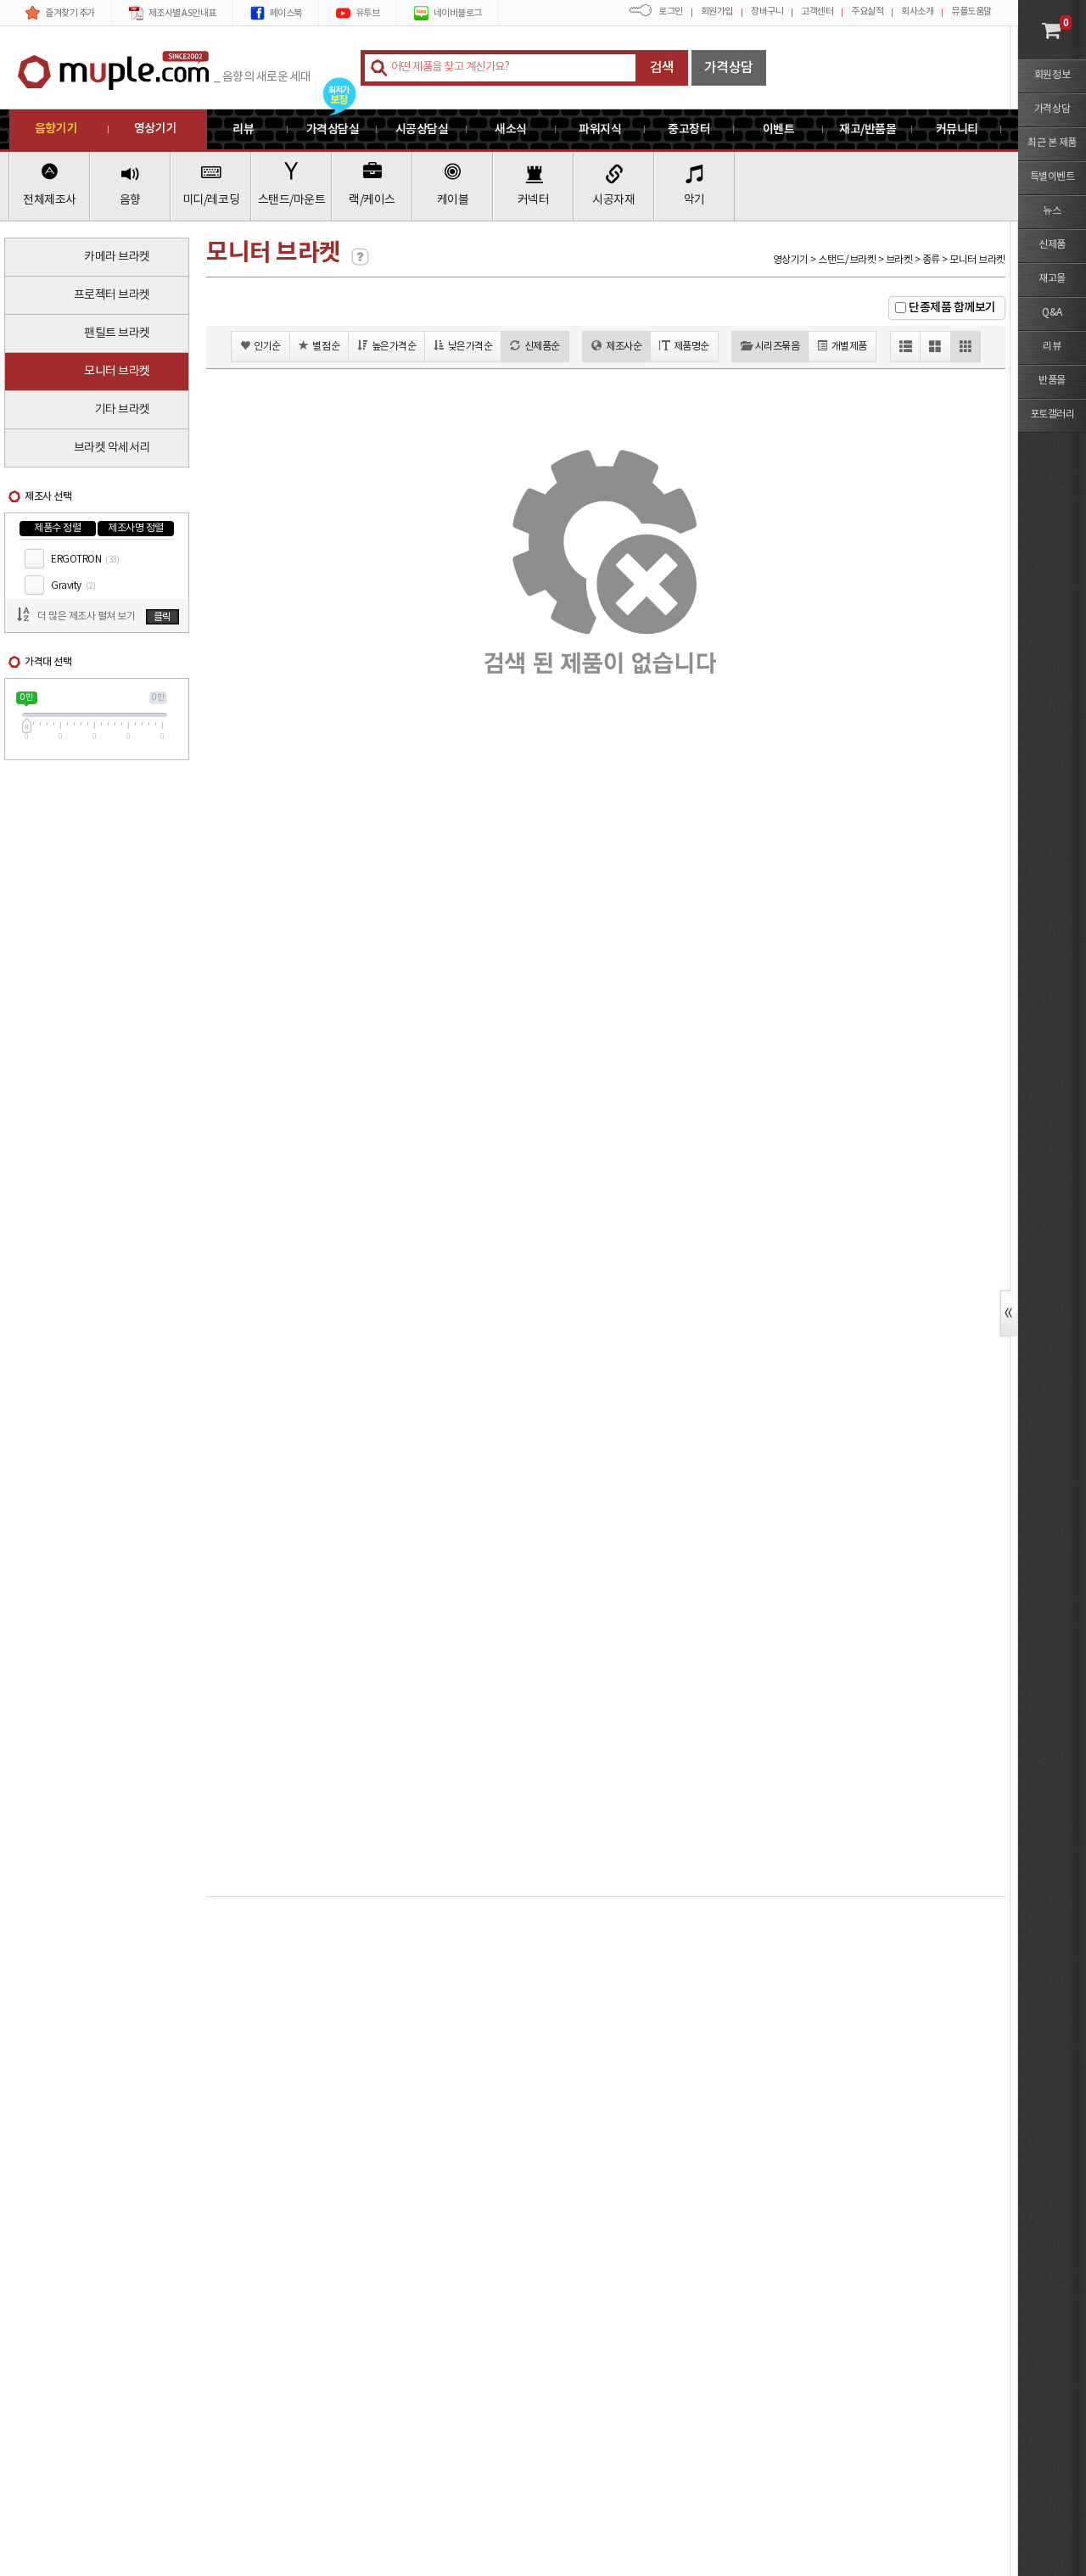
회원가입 (717, 11)
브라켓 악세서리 (112, 448)
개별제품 (849, 347)
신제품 (1052, 245)
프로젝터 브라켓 (112, 295)
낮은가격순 (470, 347)
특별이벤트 (1052, 177)
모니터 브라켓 (117, 372)
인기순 (267, 347)
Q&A (1052, 313)
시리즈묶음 (778, 347)
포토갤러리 (1052, 414)
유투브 (368, 13)
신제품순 (542, 347)
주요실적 (867, 11)
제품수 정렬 (57, 528)
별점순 (326, 347)
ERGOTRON (85, 560)
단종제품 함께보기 (952, 308)
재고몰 (1052, 279)
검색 (662, 68)
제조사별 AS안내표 (182, 13)
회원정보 (1052, 75)
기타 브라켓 (123, 410)
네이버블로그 (458, 13)
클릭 (162, 617)
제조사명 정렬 (136, 528)
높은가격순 (394, 347)
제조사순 (624, 347)
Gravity (73, 586)
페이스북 (286, 13)
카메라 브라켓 (117, 257)
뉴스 (1052, 211)
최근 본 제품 (1052, 143)
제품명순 (691, 347)
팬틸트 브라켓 (117, 333)
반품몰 (1052, 381)
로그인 (671, 11)
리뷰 (1052, 347)
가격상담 (729, 68)
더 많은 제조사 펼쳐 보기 (86, 616)
